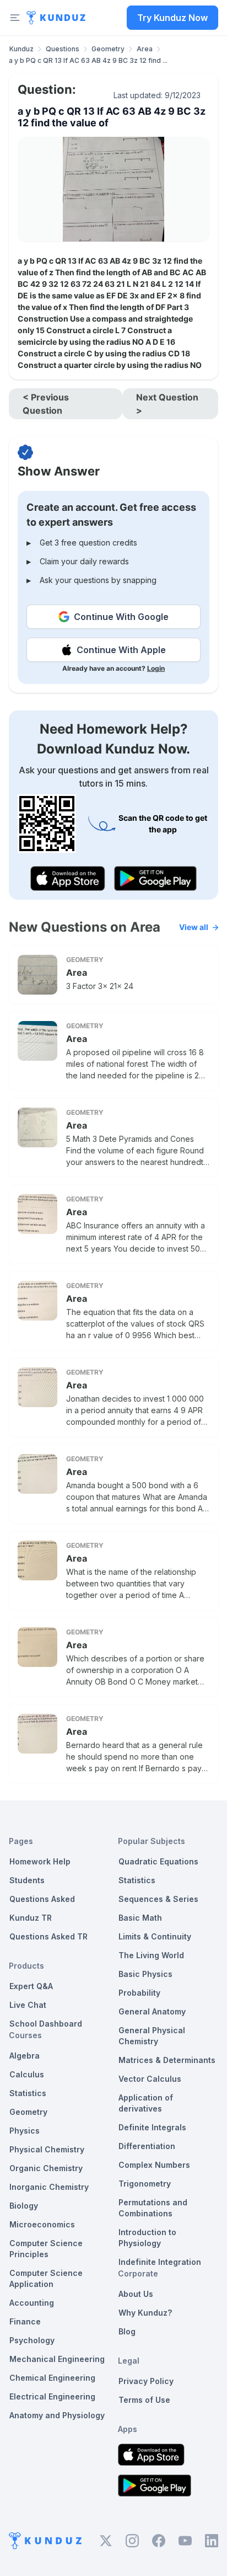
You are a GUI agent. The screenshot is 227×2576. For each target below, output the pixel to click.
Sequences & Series (158, 1899)
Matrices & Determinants (167, 2060)
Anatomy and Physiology (57, 2415)
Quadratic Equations (158, 1861)
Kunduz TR (31, 1918)
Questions (63, 49)
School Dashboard (46, 2024)
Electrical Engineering (52, 2396)
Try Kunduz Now (172, 18)
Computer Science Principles (46, 2249)
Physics (25, 2131)
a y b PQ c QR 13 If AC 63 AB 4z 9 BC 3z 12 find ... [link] (88, 60)
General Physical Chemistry (152, 2036)
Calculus (27, 2074)
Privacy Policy (146, 2381)
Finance (25, 2321)
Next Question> (167, 404)
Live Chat (28, 2005)
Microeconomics (42, 2224)
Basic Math (140, 1918)
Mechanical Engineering (57, 2359)
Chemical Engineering (52, 2378)
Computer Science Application (46, 2278)
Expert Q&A (31, 1986)
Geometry (108, 49)
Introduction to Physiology (147, 2238)
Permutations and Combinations (153, 2208)
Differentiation (147, 2146)
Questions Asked (42, 1899)
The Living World (151, 1955)
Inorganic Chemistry (49, 2187)
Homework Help (40, 1861)
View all (194, 927)
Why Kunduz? (145, 2313)
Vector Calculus (150, 2079)
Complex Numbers (154, 2165)
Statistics (28, 2093)
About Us (136, 2294)
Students (27, 1880)
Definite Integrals (152, 2127)
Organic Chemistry (46, 2168)
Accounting (32, 2303)
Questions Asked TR (48, 1936)
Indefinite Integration (160, 2262)
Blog (127, 2331)
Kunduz (21, 49)
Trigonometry (145, 2184)
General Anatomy (152, 2011)
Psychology (32, 2340)
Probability (139, 1993)
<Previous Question (46, 404)
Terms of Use (144, 2400)
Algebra (25, 2056)
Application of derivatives (146, 2103)
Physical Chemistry (47, 2149)
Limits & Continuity (155, 1936)
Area (145, 49)
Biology (24, 2206)
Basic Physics (145, 1974)
